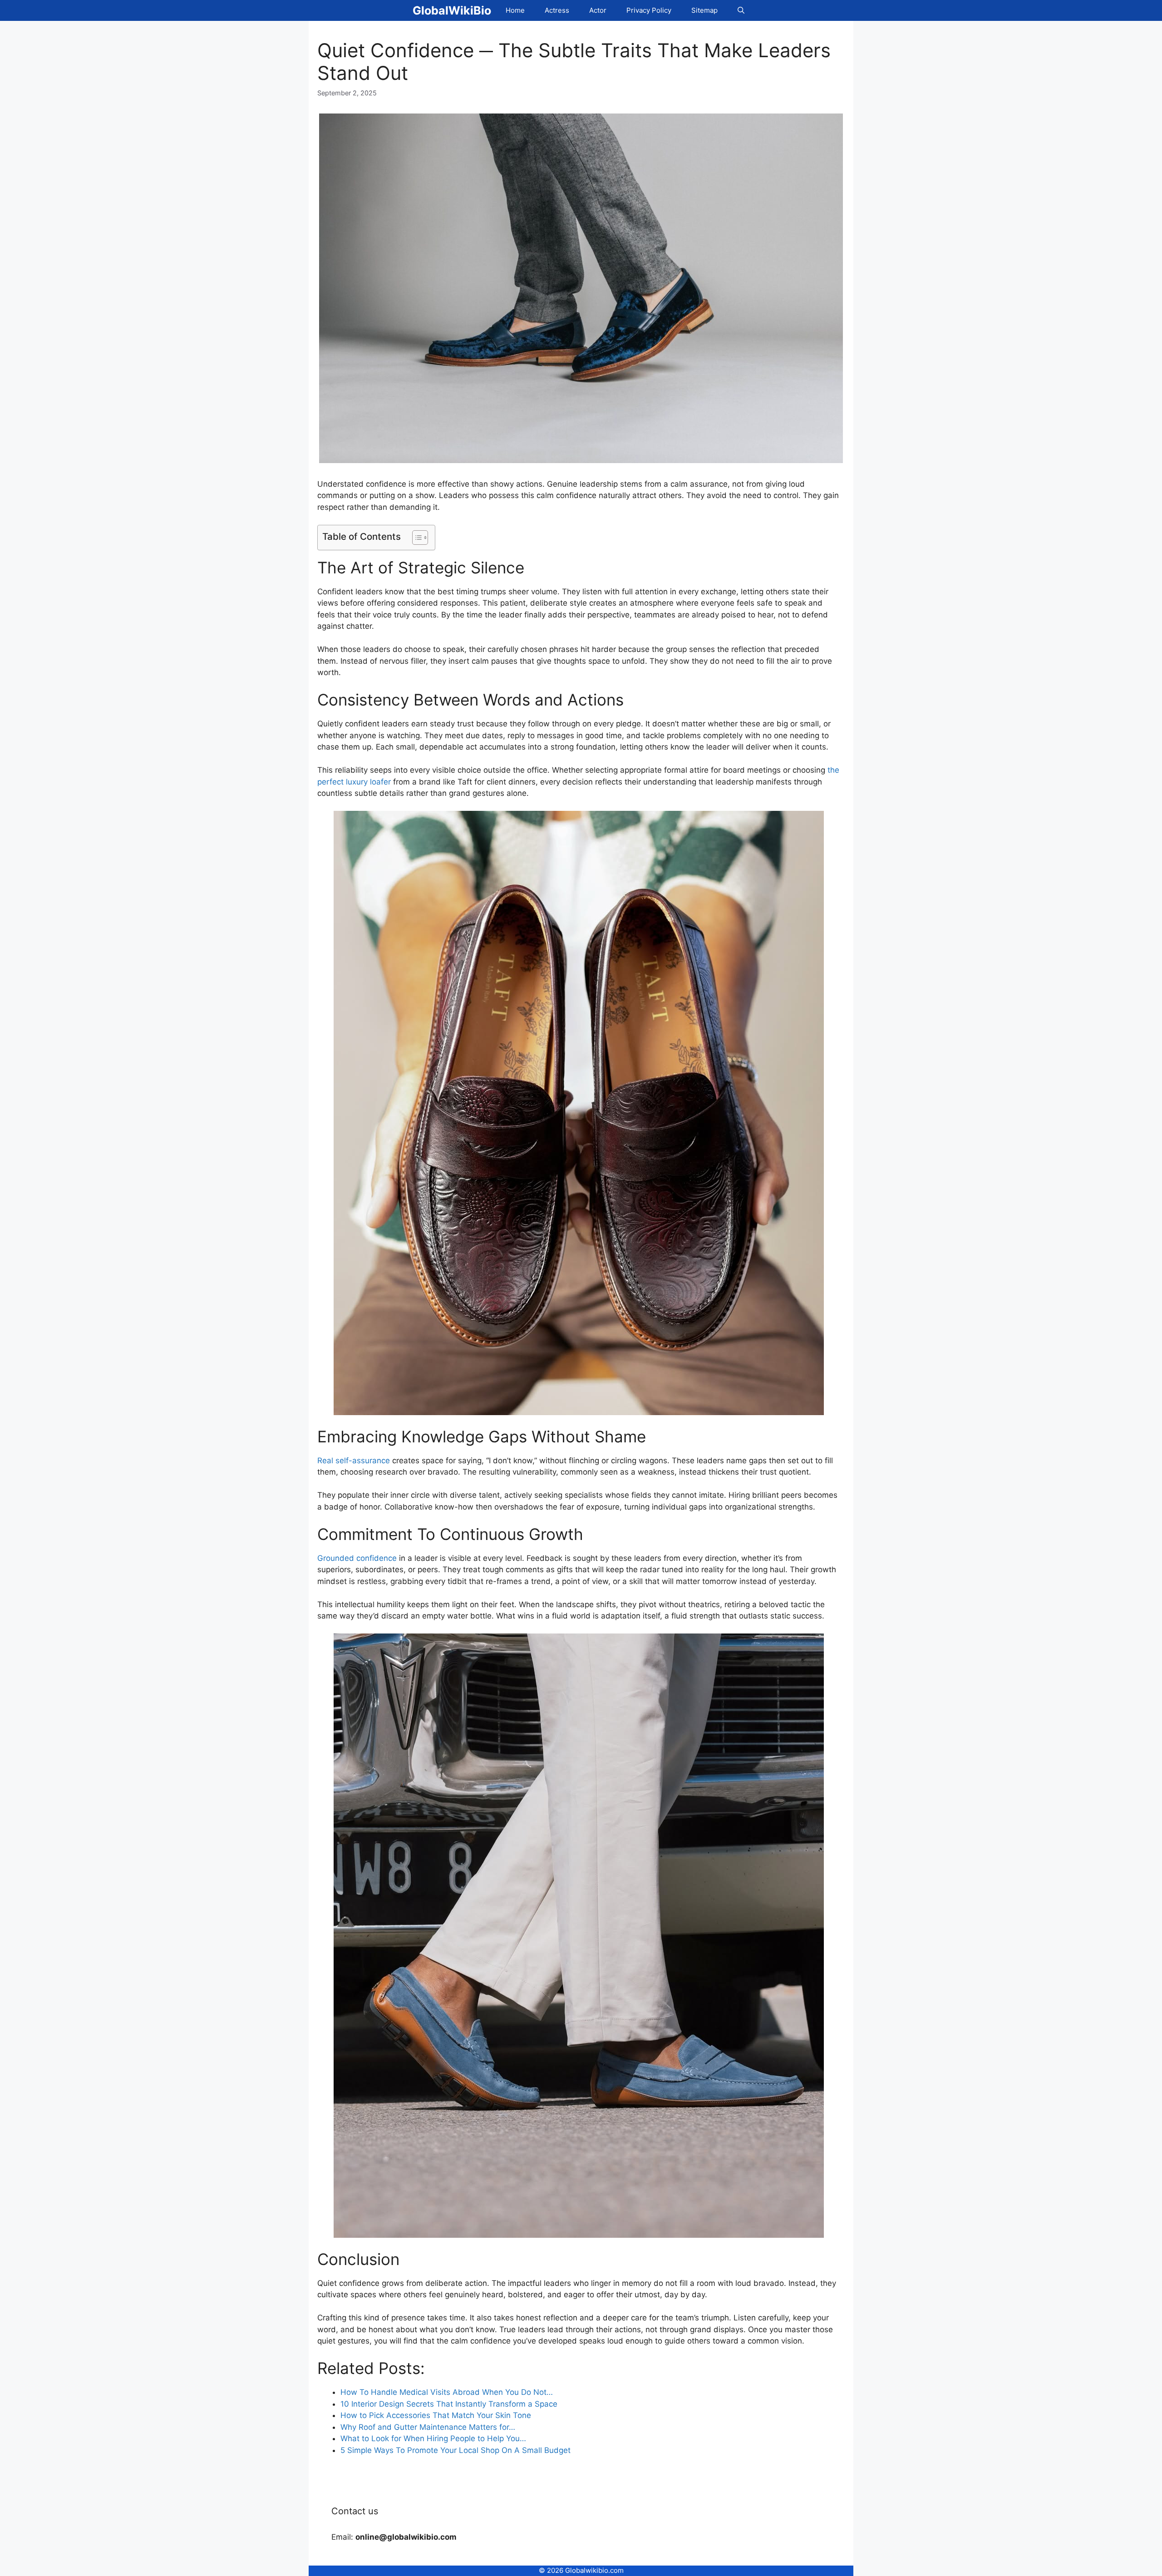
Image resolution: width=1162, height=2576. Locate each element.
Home (515, 10)
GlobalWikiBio (452, 10)
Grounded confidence (357, 1558)
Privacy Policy (649, 10)
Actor (598, 10)
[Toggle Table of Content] (416, 538)
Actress (557, 10)
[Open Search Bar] (741, 10)
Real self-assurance (354, 1461)
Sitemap (704, 10)
